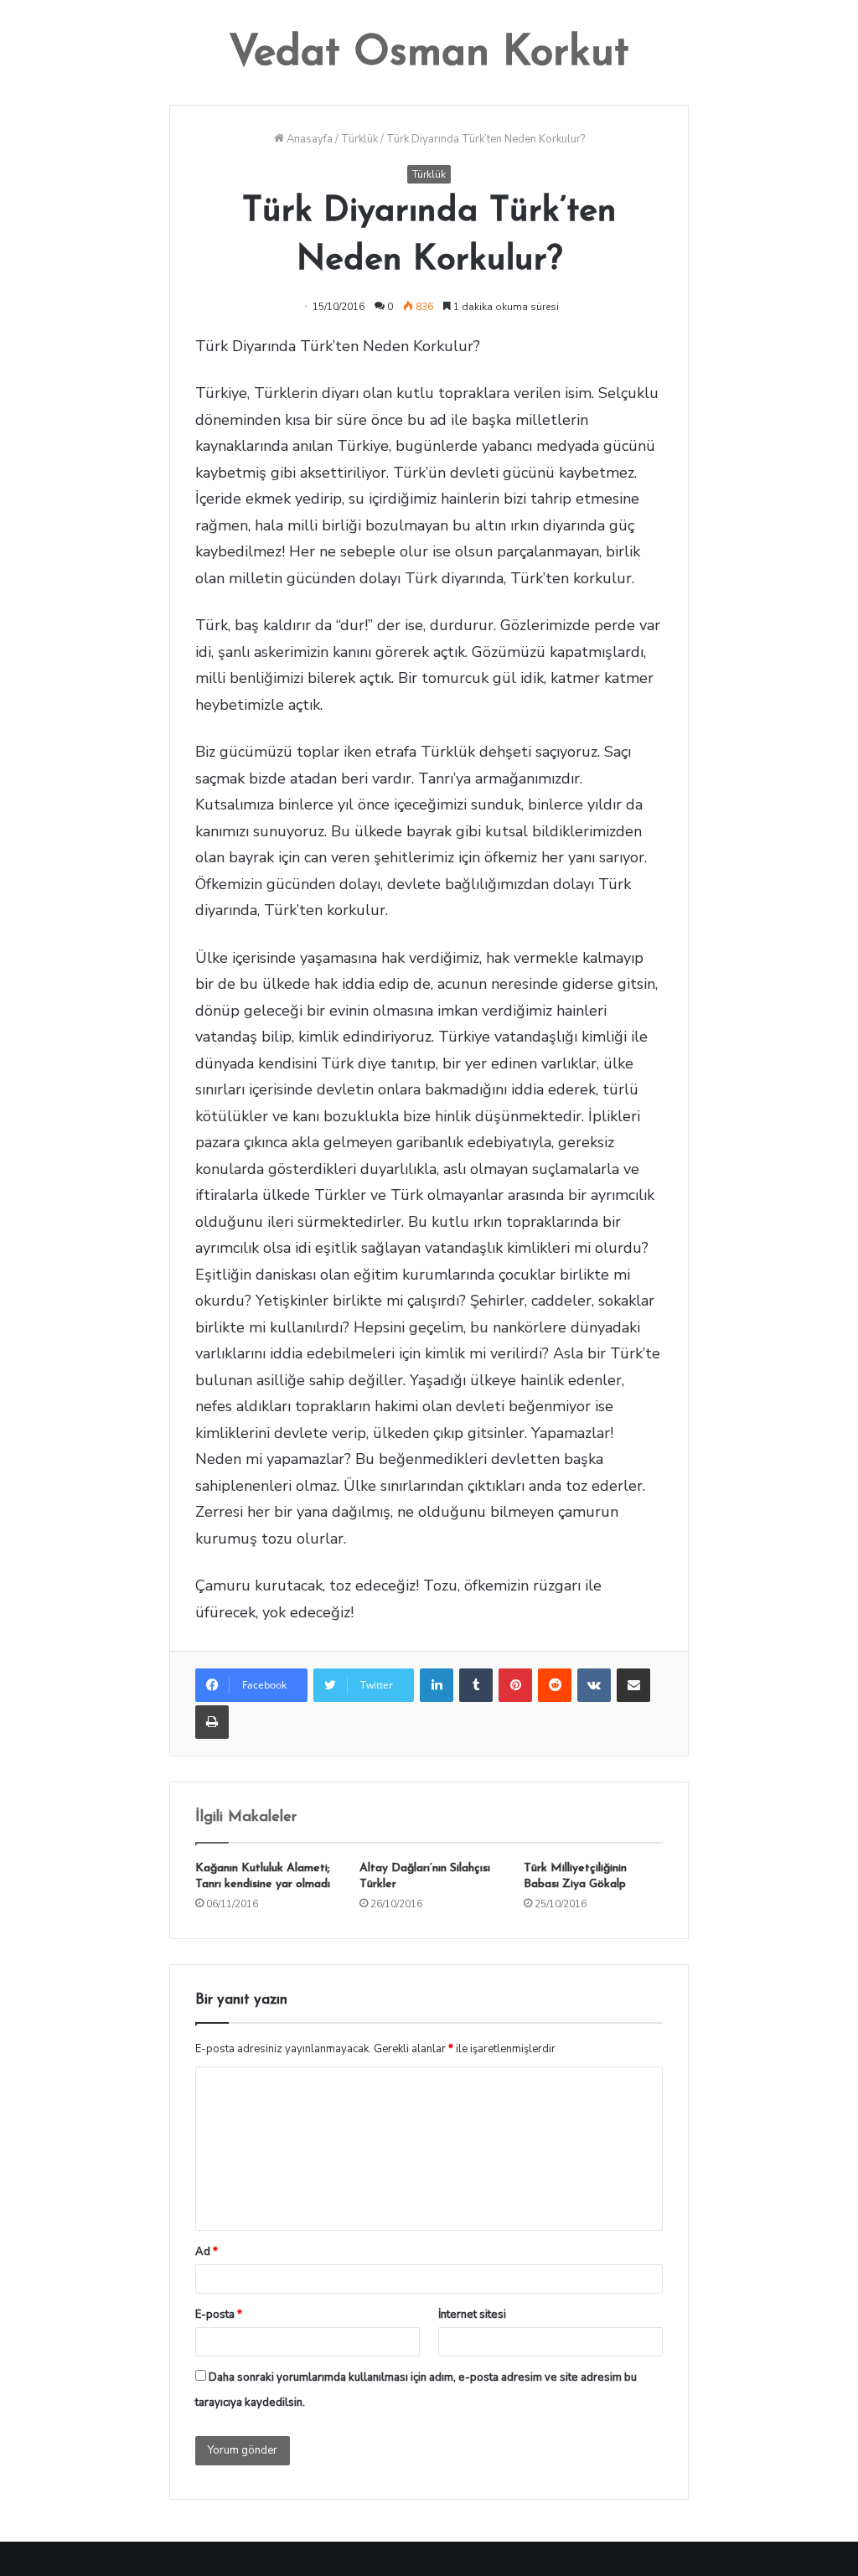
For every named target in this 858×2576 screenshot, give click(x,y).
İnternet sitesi (472, 2315)
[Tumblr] (476, 1685)
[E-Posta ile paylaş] (633, 1685)
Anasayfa (308, 139)
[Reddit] (555, 1685)
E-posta (219, 2315)
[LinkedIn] (437, 1685)
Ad (207, 2252)
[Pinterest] (515, 1685)
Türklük (359, 139)
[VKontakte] (594, 1685)
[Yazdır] (212, 1722)
